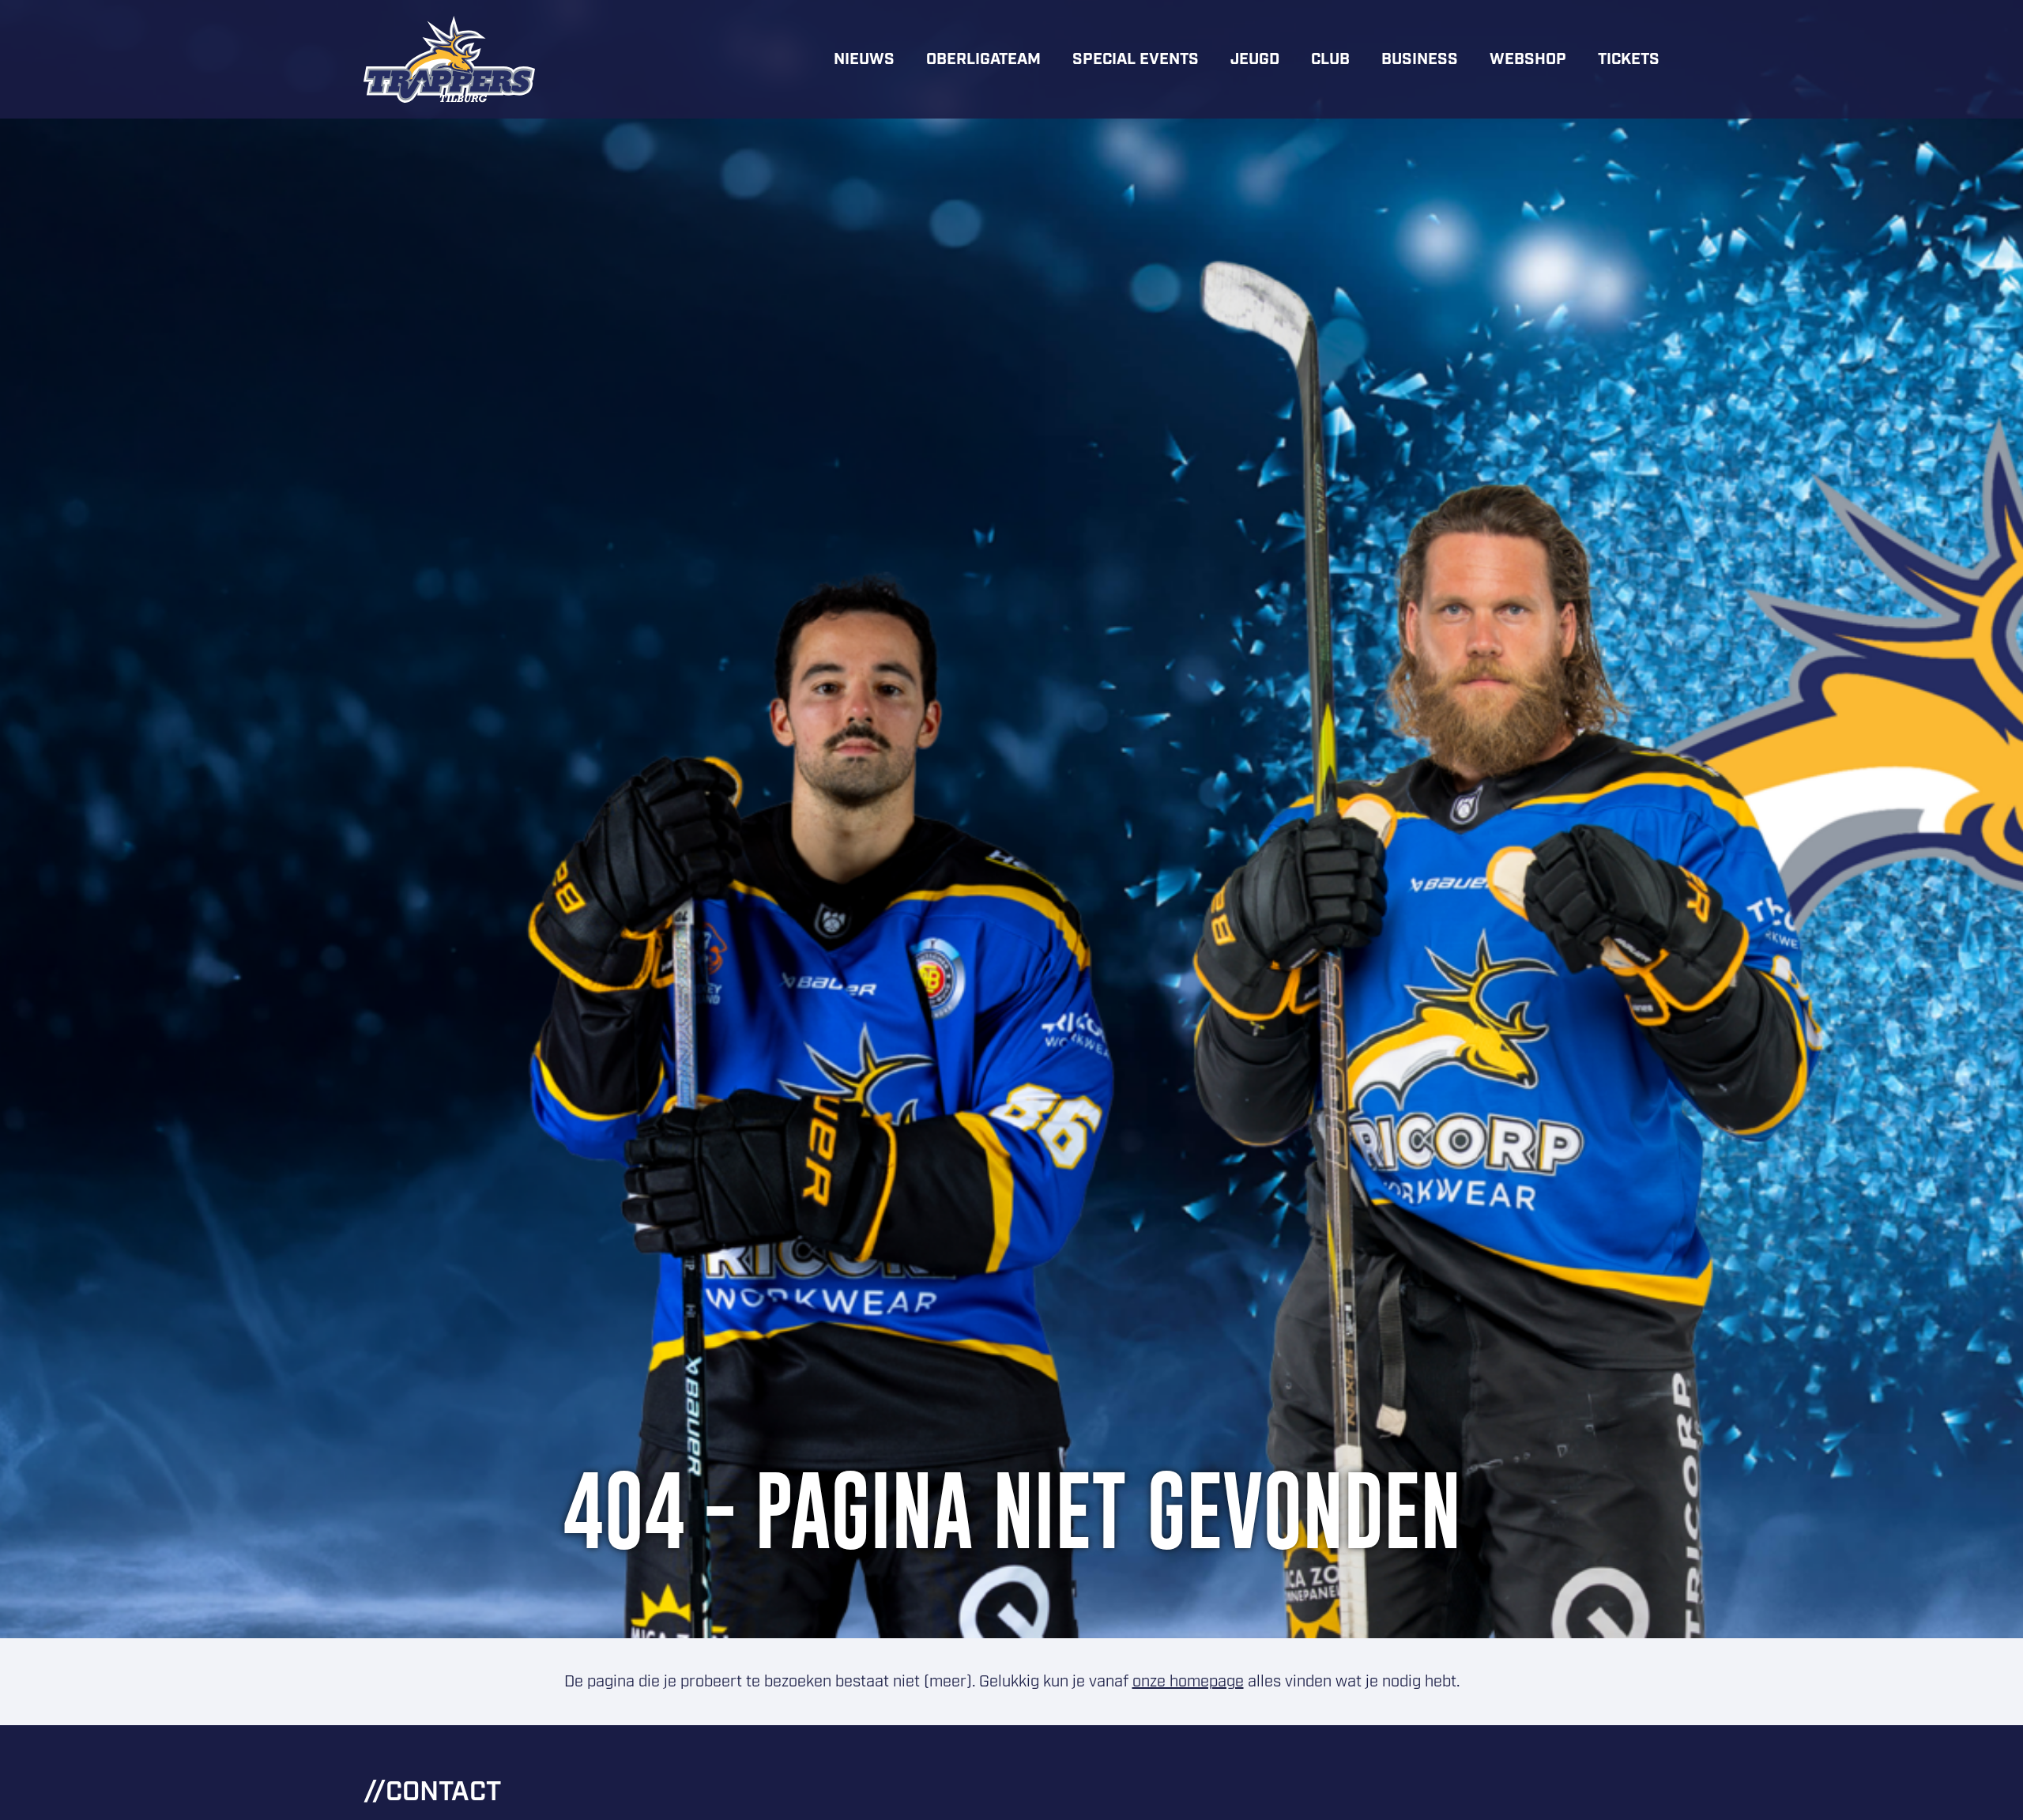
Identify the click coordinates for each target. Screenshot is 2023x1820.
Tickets (1629, 59)
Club (1330, 59)
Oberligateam (983, 59)
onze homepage (1188, 1682)
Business (1420, 59)
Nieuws (864, 59)
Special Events (1136, 59)
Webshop (1528, 59)
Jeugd (1255, 59)
